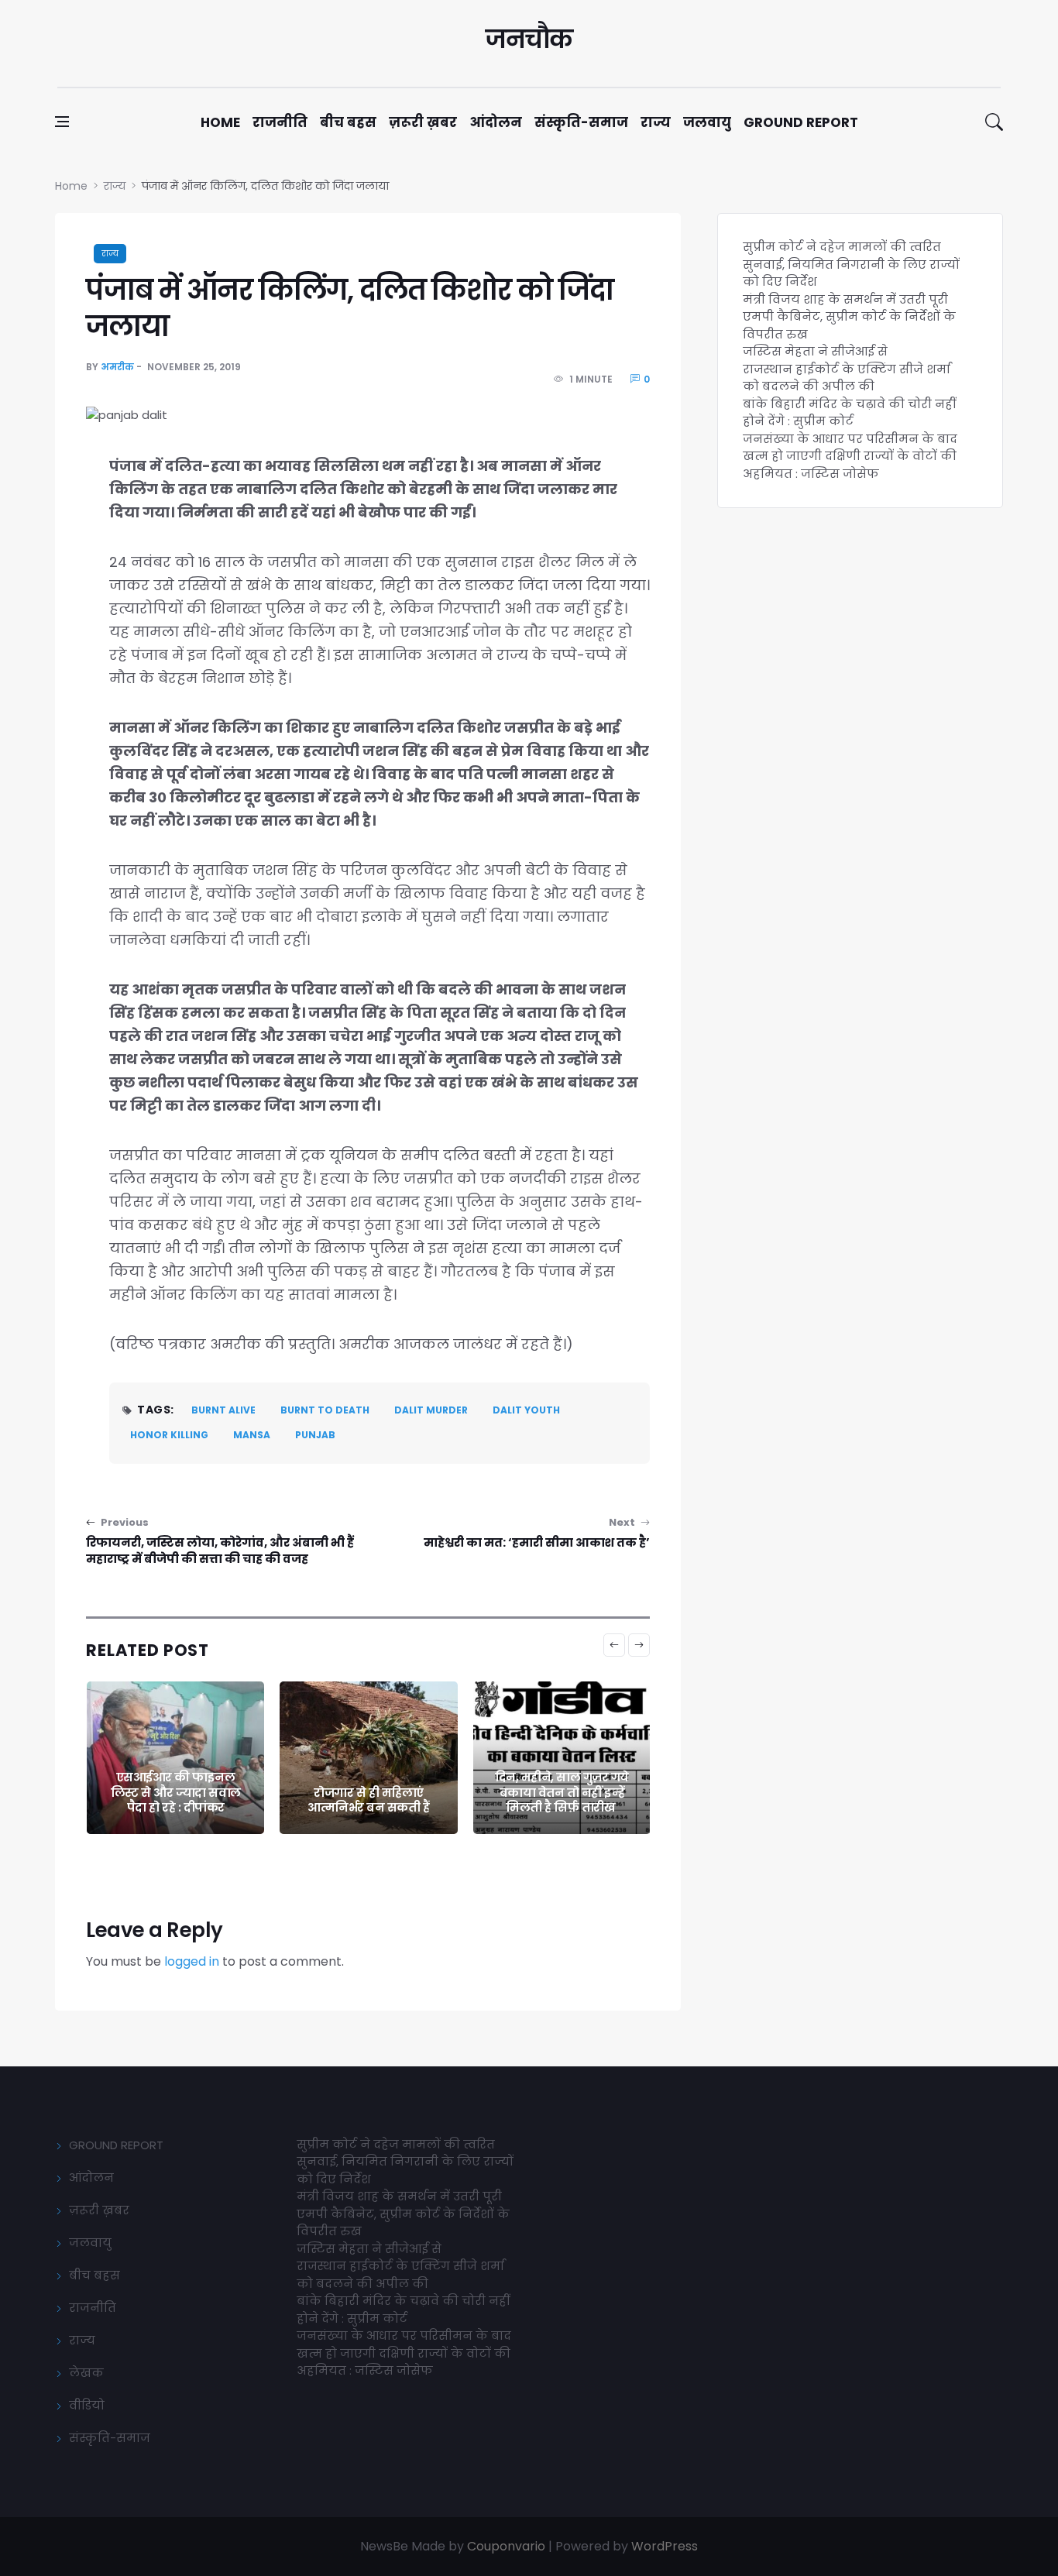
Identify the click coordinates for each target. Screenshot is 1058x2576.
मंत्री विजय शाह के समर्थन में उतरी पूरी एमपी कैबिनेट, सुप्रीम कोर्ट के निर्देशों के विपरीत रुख (849, 317)
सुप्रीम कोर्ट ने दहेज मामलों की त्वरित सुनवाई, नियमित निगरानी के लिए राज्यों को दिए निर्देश (851, 264)
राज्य (656, 122)
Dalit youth (526, 1410)
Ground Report (801, 122)
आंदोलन (496, 122)
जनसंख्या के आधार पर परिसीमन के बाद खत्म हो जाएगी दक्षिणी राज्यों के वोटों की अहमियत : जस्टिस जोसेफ (850, 456)
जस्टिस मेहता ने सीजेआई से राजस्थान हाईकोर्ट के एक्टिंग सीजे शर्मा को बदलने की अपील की (847, 369)
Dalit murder (431, 1410)
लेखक (86, 2373)
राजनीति (280, 122)
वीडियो (87, 2405)
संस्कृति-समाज (581, 122)
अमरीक (117, 367)
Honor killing (169, 1435)
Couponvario (506, 2546)
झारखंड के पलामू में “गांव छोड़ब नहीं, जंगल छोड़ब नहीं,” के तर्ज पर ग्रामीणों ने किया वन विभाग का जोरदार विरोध (563, 1777)
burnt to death (325, 1410)
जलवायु (707, 122)
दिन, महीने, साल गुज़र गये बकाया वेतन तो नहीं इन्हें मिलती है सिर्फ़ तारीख (370, 1792)
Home (220, 122)
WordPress (665, 2546)
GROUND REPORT (116, 2145)
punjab (315, 1435)
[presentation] (614, 1645)
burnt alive (223, 1410)
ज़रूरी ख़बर (423, 122)
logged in (192, 1961)
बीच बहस (348, 122)
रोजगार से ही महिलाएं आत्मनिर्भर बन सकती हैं (177, 1800)
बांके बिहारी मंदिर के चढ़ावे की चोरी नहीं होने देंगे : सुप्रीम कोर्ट (849, 413)
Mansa (252, 1435)
